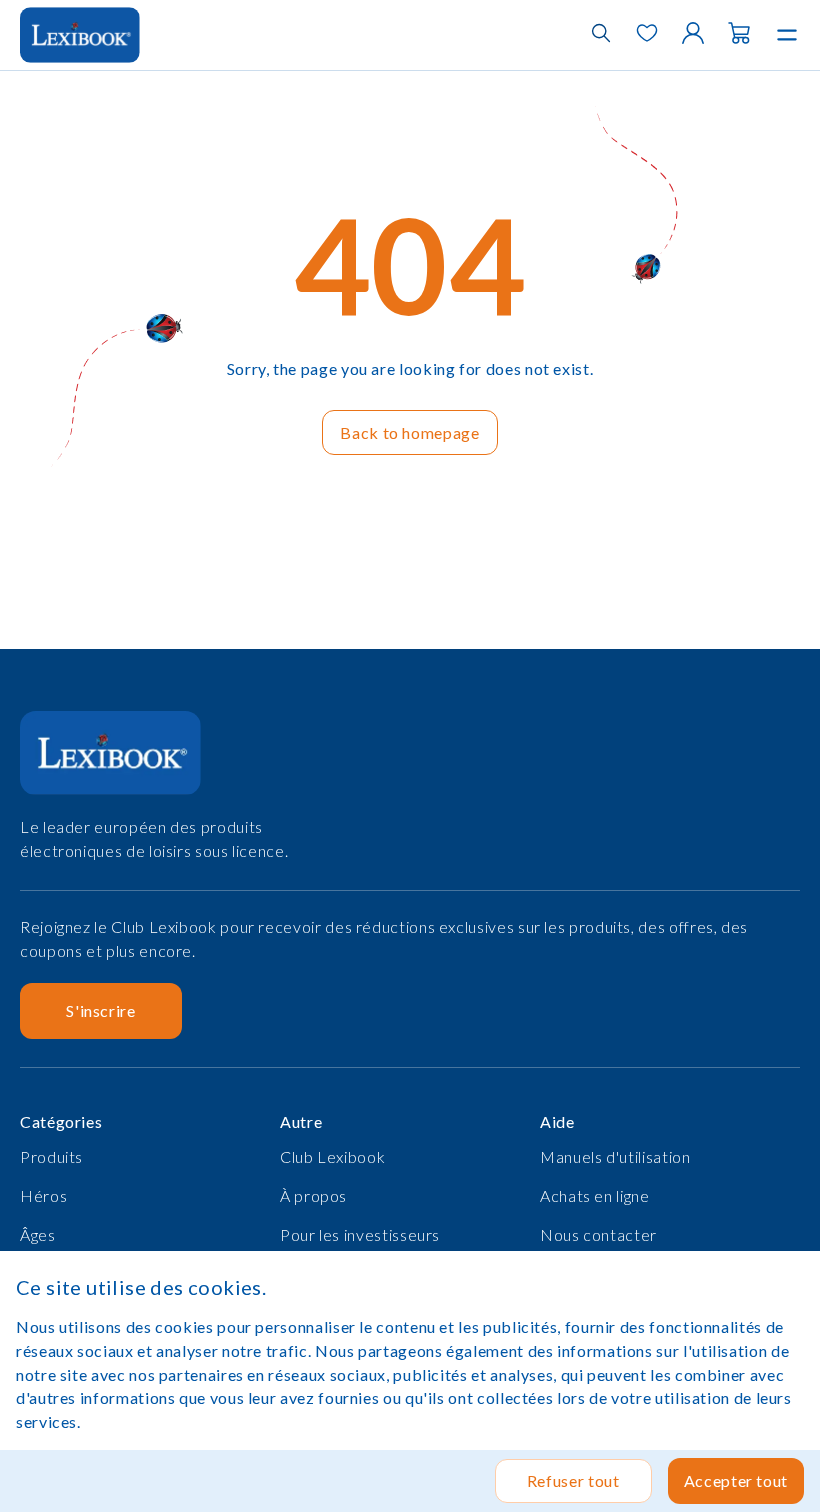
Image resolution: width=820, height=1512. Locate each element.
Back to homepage (409, 432)
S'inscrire (100, 1010)
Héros (43, 1195)
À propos (313, 1195)
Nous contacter (598, 1234)
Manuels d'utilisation (615, 1156)
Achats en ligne (595, 1195)
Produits (51, 1156)
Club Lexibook (332, 1156)
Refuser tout (573, 1480)
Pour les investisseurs (360, 1234)
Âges (38, 1234)
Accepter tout (736, 1480)
